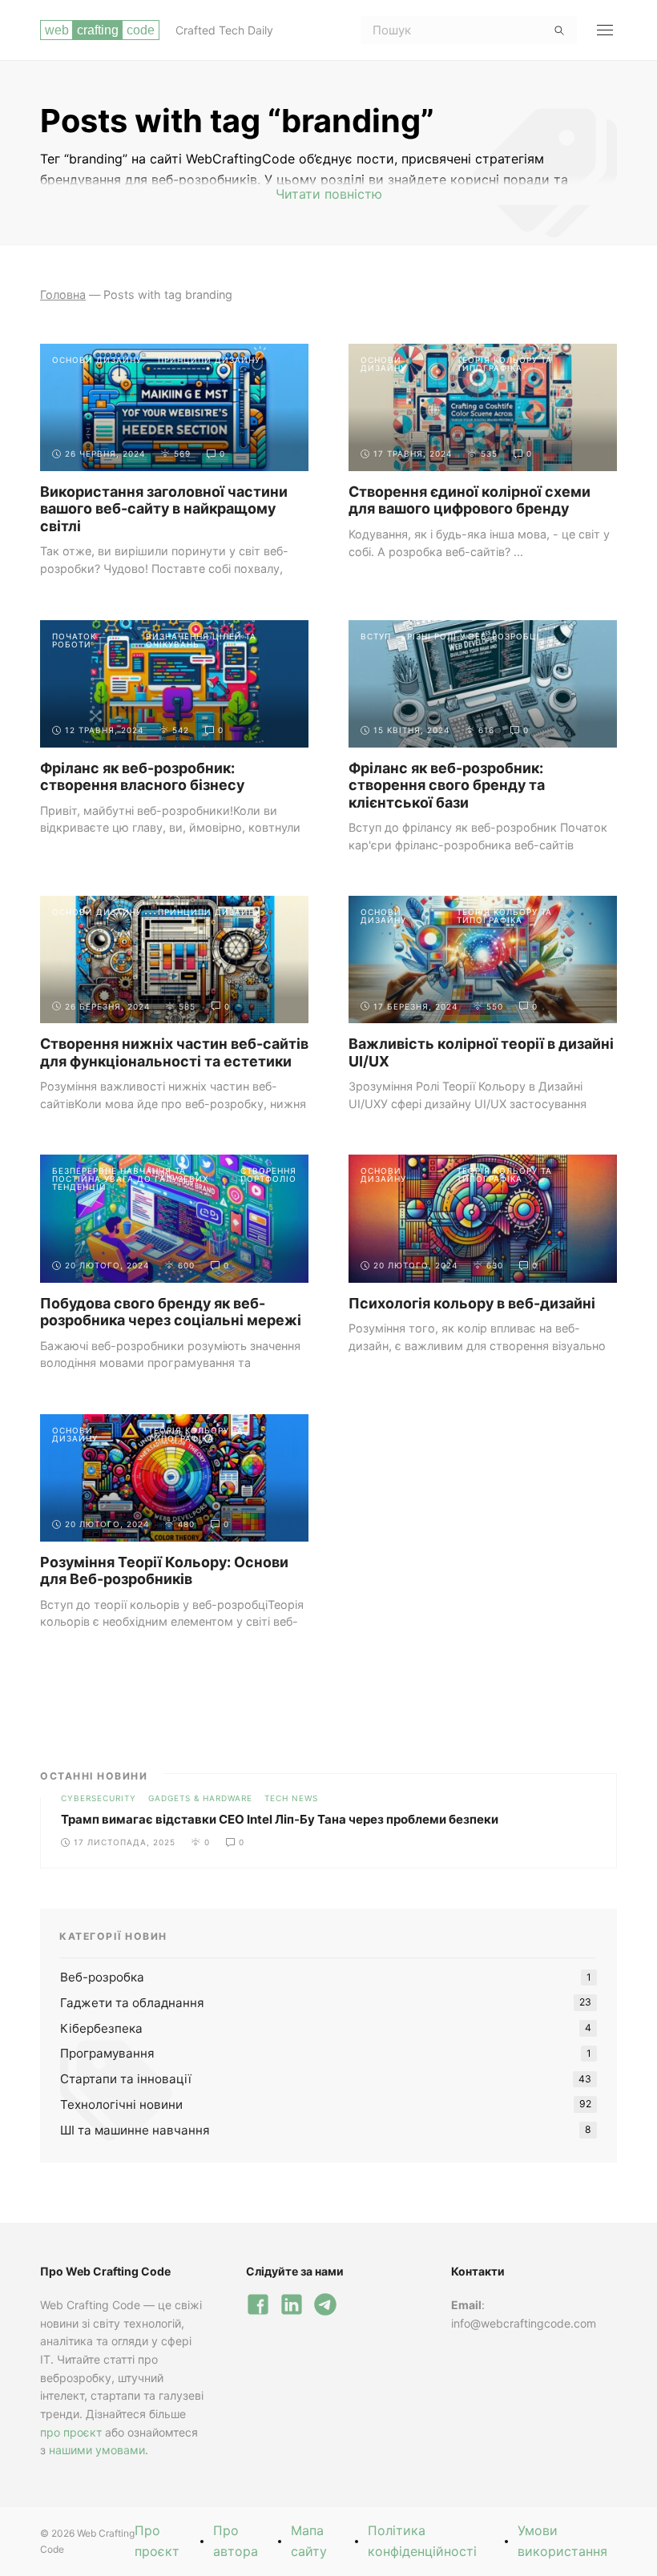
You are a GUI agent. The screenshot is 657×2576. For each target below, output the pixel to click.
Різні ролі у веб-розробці (474, 636)
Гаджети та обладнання (132, 2003)
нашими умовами (97, 2450)
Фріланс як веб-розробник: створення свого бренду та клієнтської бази (447, 785)
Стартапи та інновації (126, 2079)
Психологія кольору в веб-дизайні (472, 1303)
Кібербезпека (101, 2028)
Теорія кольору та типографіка (504, 364)
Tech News (291, 1798)
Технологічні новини (121, 2104)
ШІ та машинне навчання (135, 2130)
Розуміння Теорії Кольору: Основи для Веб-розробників (164, 1571)
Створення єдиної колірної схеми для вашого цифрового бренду (470, 500)
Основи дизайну (97, 360)
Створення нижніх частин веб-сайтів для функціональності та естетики (174, 1052)
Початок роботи (74, 640)
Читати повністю (329, 194)
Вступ (376, 636)
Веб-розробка (102, 1977)
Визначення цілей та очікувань (201, 640)
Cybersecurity (99, 1798)
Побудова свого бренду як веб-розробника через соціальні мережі (171, 1312)
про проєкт (71, 2432)
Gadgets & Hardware (200, 1798)
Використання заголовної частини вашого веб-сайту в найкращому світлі (164, 509)
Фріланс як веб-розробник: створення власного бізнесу (142, 777)
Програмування (107, 2053)
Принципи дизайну (209, 360)
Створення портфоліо (268, 1175)
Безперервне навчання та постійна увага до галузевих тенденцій (130, 1179)
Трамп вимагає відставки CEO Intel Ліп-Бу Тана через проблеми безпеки (280, 1819)
